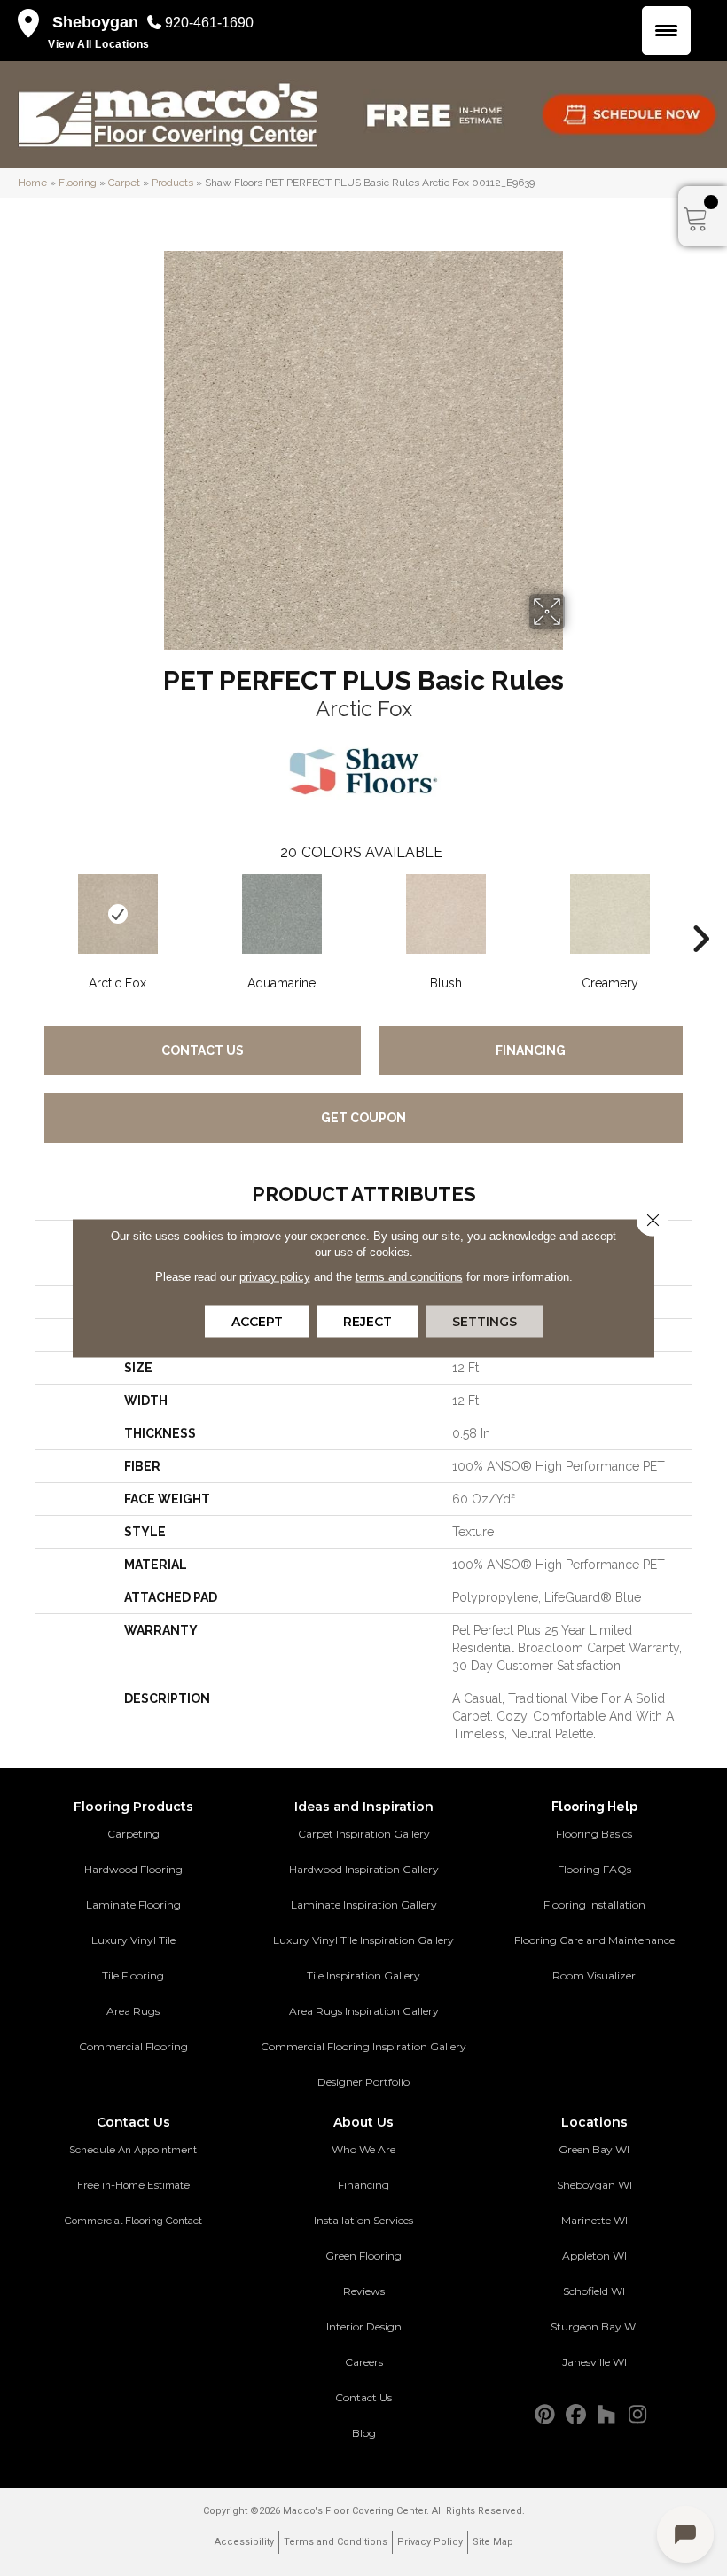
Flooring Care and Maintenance (594, 1940)
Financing (531, 1050)
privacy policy (275, 1277)
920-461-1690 (209, 23)
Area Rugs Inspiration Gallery (364, 2011)
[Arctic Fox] (117, 914)
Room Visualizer (594, 1975)
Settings (485, 1322)
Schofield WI (594, 2291)
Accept (257, 1322)
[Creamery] (610, 914)
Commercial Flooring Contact (133, 2221)
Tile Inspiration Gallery (363, 1975)
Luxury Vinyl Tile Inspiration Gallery (363, 1940)
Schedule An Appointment (133, 2150)
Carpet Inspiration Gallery (364, 1834)
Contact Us (203, 1050)
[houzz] (607, 2415)
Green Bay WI (594, 2149)
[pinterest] (545, 2415)
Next (700, 912)
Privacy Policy (430, 2542)
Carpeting (133, 1834)
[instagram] (638, 2415)
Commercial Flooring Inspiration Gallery (363, 2046)
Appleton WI (594, 2256)
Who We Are (363, 2149)
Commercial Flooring (133, 2046)
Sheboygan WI (594, 2185)
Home (32, 183)
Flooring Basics (594, 1834)
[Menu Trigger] (666, 31)
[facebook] (576, 2415)
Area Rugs (133, 2011)
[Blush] (446, 914)
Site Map (493, 2542)
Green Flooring (363, 2256)
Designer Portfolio (363, 2082)
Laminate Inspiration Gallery (364, 1905)
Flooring (78, 183)
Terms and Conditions (336, 2542)
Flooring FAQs (594, 1869)
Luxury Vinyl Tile (133, 1940)
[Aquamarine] (281, 914)
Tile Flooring (133, 1975)
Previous (27, 912)
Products (172, 183)
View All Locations (99, 44)
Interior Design (364, 2326)
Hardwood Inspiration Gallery (364, 1869)
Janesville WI (594, 2362)
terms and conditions (409, 1277)
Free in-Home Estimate (133, 2185)
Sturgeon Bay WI (594, 2326)
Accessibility (244, 2542)
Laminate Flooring (133, 1905)
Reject (367, 1322)
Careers (364, 2362)
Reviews (364, 2291)
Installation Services (363, 2220)
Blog (364, 2433)
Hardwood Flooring (133, 1869)
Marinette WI (594, 2220)
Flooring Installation (594, 1905)
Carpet (124, 183)
